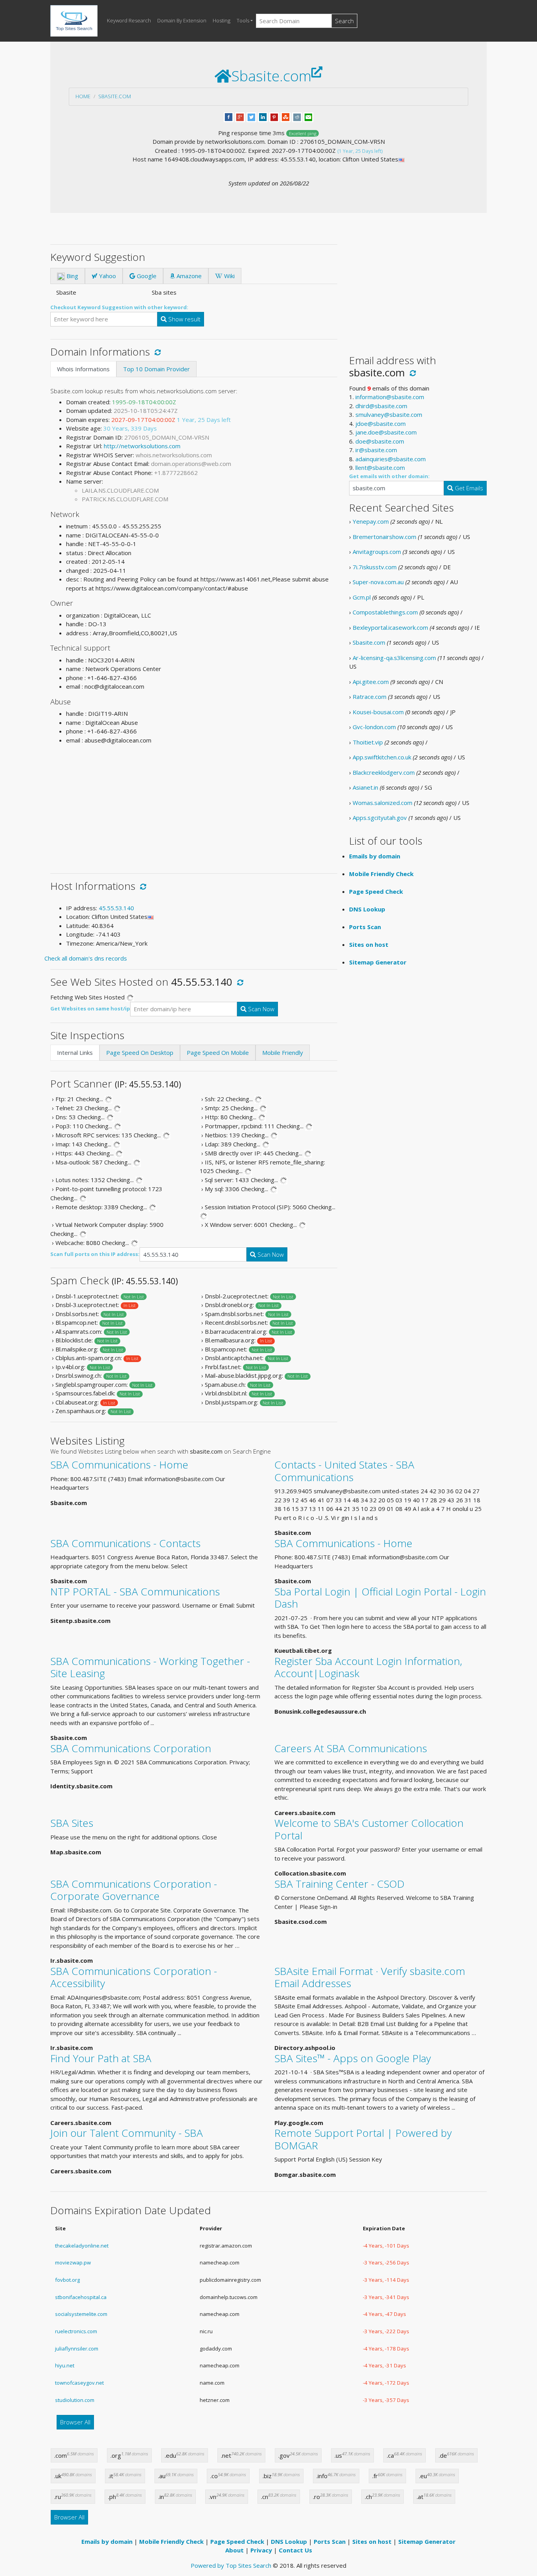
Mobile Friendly (283, 1052)
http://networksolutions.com (142, 446)
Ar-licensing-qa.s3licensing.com (394, 658)
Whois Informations (83, 369)
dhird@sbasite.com (381, 406)
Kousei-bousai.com (378, 712)
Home (83, 96)
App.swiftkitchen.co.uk (382, 757)
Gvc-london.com (374, 727)
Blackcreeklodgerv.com (384, 772)
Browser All (75, 2422)
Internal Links (75, 1052)
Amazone (188, 276)
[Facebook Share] (229, 116)
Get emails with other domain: (389, 476)
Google (146, 276)
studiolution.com (75, 2400)
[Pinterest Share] (274, 116)
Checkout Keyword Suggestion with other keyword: (119, 307)
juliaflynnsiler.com (77, 2349)
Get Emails (468, 488)
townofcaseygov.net (79, 2383)
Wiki (229, 276)
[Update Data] (156, 352)
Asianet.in (365, 787)
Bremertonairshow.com (384, 537)
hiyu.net (65, 2365)
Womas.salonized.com (383, 803)
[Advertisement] (194, 806)
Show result (184, 319)
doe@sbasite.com (380, 441)
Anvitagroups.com (377, 552)
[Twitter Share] (251, 116)
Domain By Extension (182, 20)
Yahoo (107, 276)
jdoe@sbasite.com (381, 424)
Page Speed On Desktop (140, 1052)
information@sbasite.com (390, 397)
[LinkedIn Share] (263, 116)
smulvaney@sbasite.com (389, 414)
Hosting (222, 20)
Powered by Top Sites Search (231, 2565)
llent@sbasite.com (380, 468)
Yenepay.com (371, 521)
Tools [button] (243, 20)
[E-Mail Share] (308, 116)
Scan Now (260, 1009)
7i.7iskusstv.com (375, 567)
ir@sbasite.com (376, 450)
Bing (72, 276)
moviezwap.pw (73, 2262)
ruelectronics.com (76, 2331)
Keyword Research (129, 20)
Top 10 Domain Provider (156, 369)
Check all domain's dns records (86, 958)
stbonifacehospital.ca (81, 2297)
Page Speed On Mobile (218, 1052)
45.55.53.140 (116, 908)
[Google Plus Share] (240, 116)
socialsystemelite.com (81, 2314)
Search (344, 21)
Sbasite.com (115, 96)
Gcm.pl (362, 597)
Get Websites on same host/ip (90, 1008)
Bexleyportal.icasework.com (390, 627)
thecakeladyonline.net (82, 2246)
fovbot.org (67, 2280)
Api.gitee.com (371, 682)
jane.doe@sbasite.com (386, 432)
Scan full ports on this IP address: (95, 1254)
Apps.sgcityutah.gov (380, 818)
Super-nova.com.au (378, 582)
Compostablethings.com (385, 612)
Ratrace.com (370, 697)
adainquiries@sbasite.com (391, 459)
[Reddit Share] (297, 116)
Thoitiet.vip (368, 742)
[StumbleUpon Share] (286, 116)
